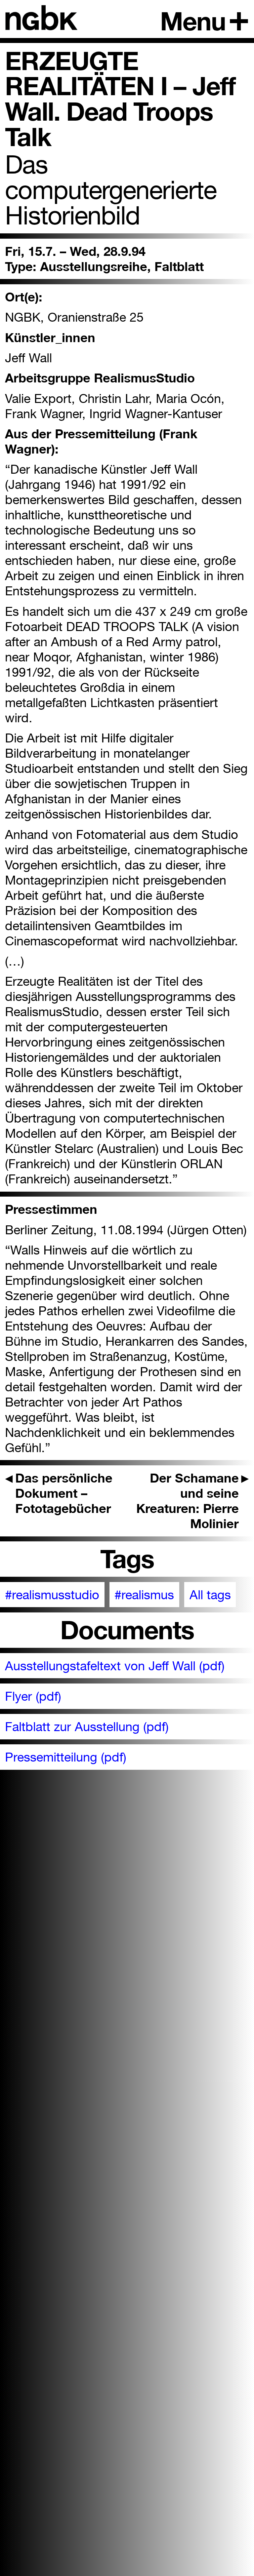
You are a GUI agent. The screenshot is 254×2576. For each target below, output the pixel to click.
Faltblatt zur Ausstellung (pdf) (87, 1726)
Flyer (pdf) (33, 1696)
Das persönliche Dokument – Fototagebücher (59, 1493)
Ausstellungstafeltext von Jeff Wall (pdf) (115, 1666)
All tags (210, 1595)
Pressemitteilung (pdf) (66, 1757)
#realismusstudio (52, 1595)
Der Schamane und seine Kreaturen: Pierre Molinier (193, 1501)
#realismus (144, 1595)
